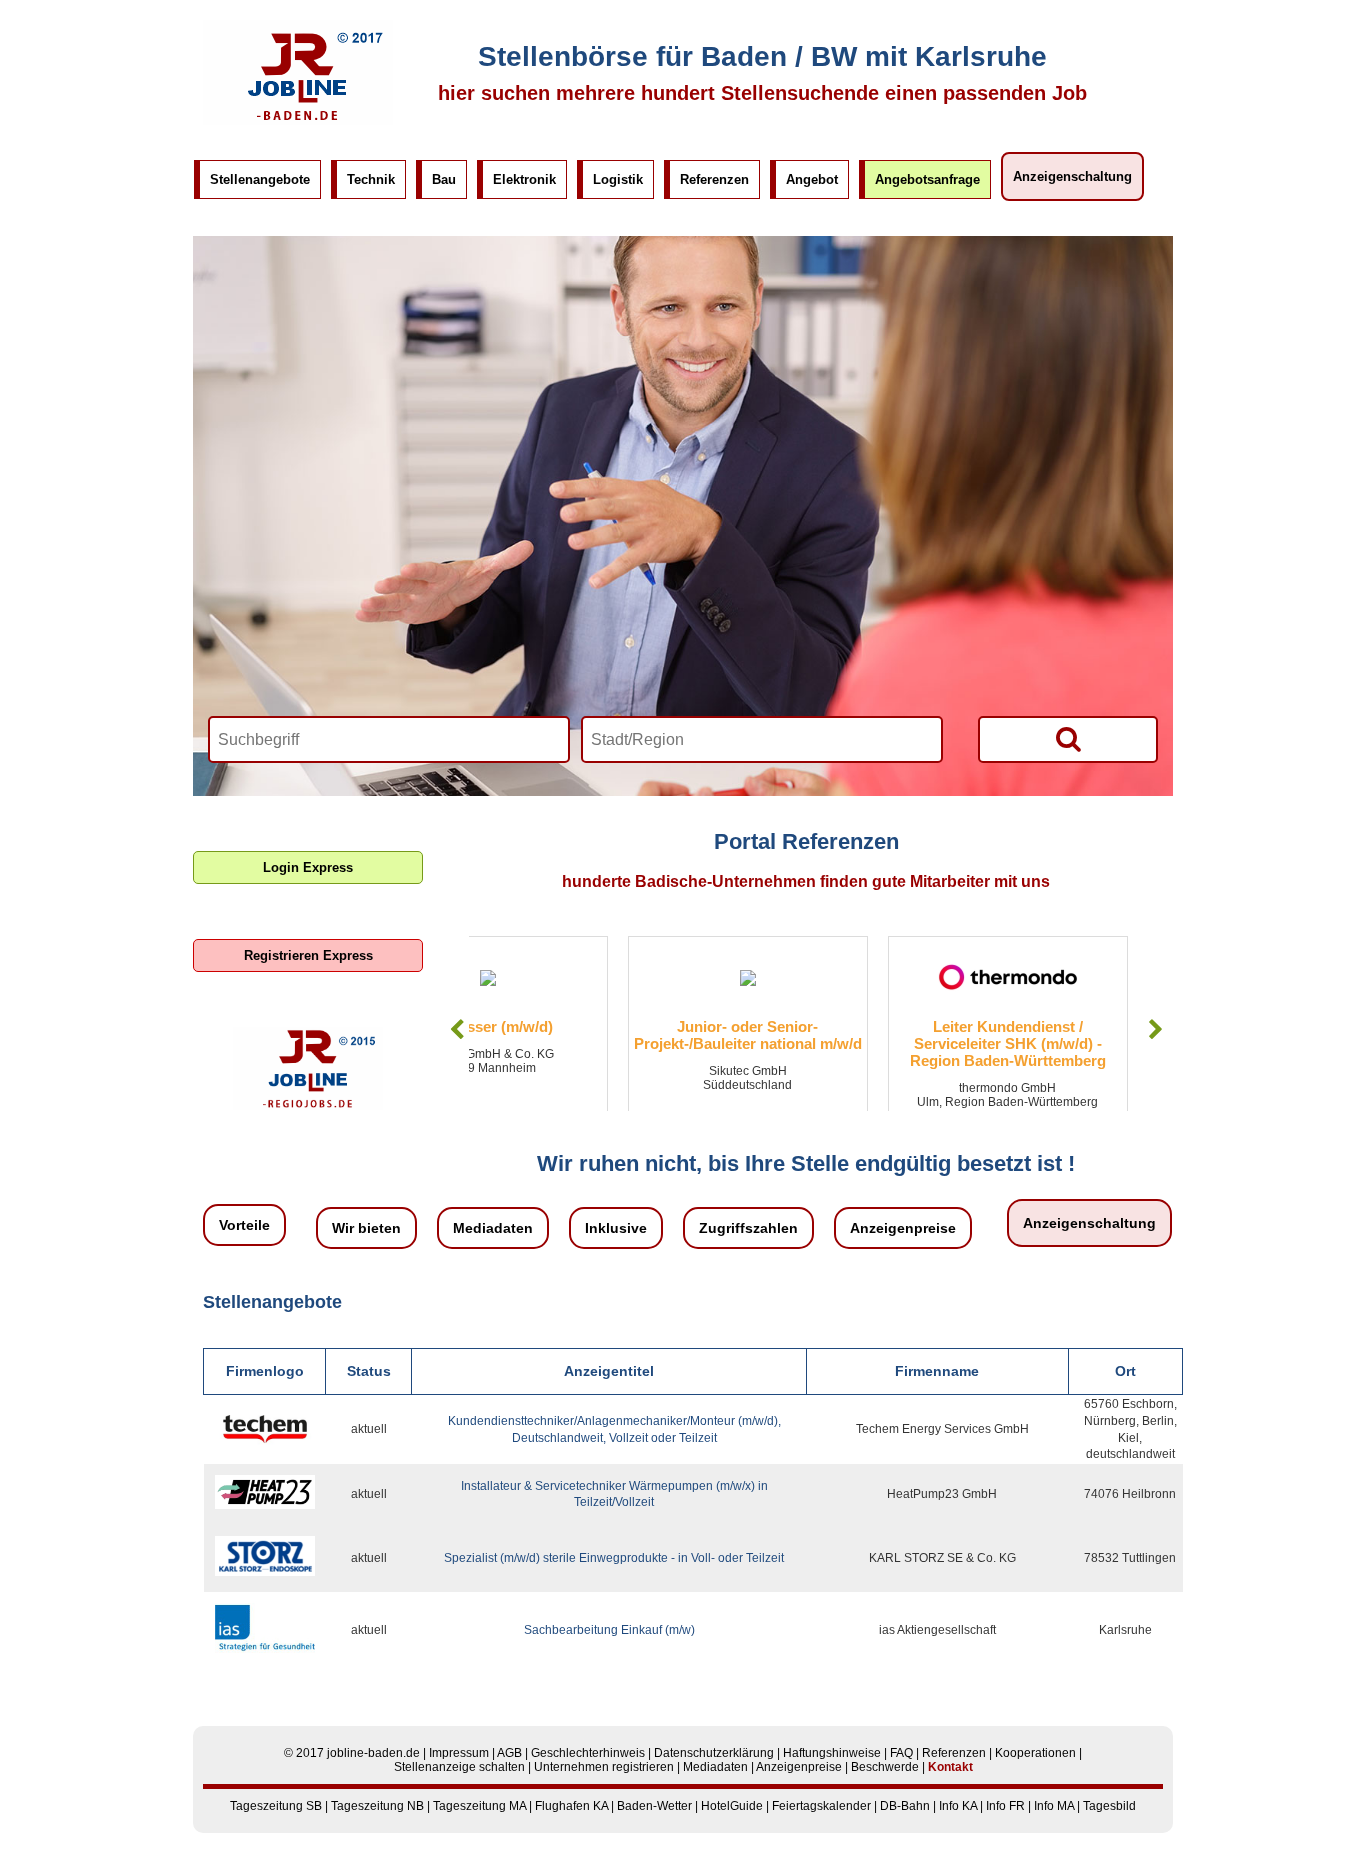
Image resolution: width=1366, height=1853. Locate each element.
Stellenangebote (260, 179)
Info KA (958, 1806)
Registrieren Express (308, 955)
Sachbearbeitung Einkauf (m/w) (609, 1630)
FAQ (901, 1753)
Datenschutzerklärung (714, 1753)
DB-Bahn (905, 1806)
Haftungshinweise (832, 1753)
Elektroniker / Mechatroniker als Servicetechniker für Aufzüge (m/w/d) (1109, 1043)
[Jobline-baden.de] (298, 121)
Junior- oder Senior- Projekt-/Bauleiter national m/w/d (589, 1035)
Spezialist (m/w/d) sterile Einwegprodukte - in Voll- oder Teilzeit (614, 1558)
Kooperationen (1035, 1753)
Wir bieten (366, 1228)
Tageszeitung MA (479, 1806)
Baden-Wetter (654, 1806)
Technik (371, 179)
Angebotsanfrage (927, 179)
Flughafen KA (571, 1806)
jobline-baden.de (373, 1753)
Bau (444, 179)
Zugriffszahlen (748, 1228)
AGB (509, 1753)
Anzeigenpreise (903, 1228)
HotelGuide (732, 1806)
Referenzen (714, 179)
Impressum (459, 1753)
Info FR (1005, 1806)
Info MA (1054, 1806)
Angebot (812, 179)
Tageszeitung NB (377, 1806)
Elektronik (524, 179)
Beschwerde (885, 1767)
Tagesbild (1109, 1806)
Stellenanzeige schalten (459, 1767)
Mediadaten (493, 1228)
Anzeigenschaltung (1072, 176)
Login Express (308, 867)
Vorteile (244, 1225)
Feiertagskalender (821, 1806)
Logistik (618, 179)
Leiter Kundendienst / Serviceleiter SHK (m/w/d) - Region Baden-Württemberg (849, 1043)
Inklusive (616, 1228)
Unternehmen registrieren (604, 1767)
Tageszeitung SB (276, 1806)
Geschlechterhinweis (588, 1753)
